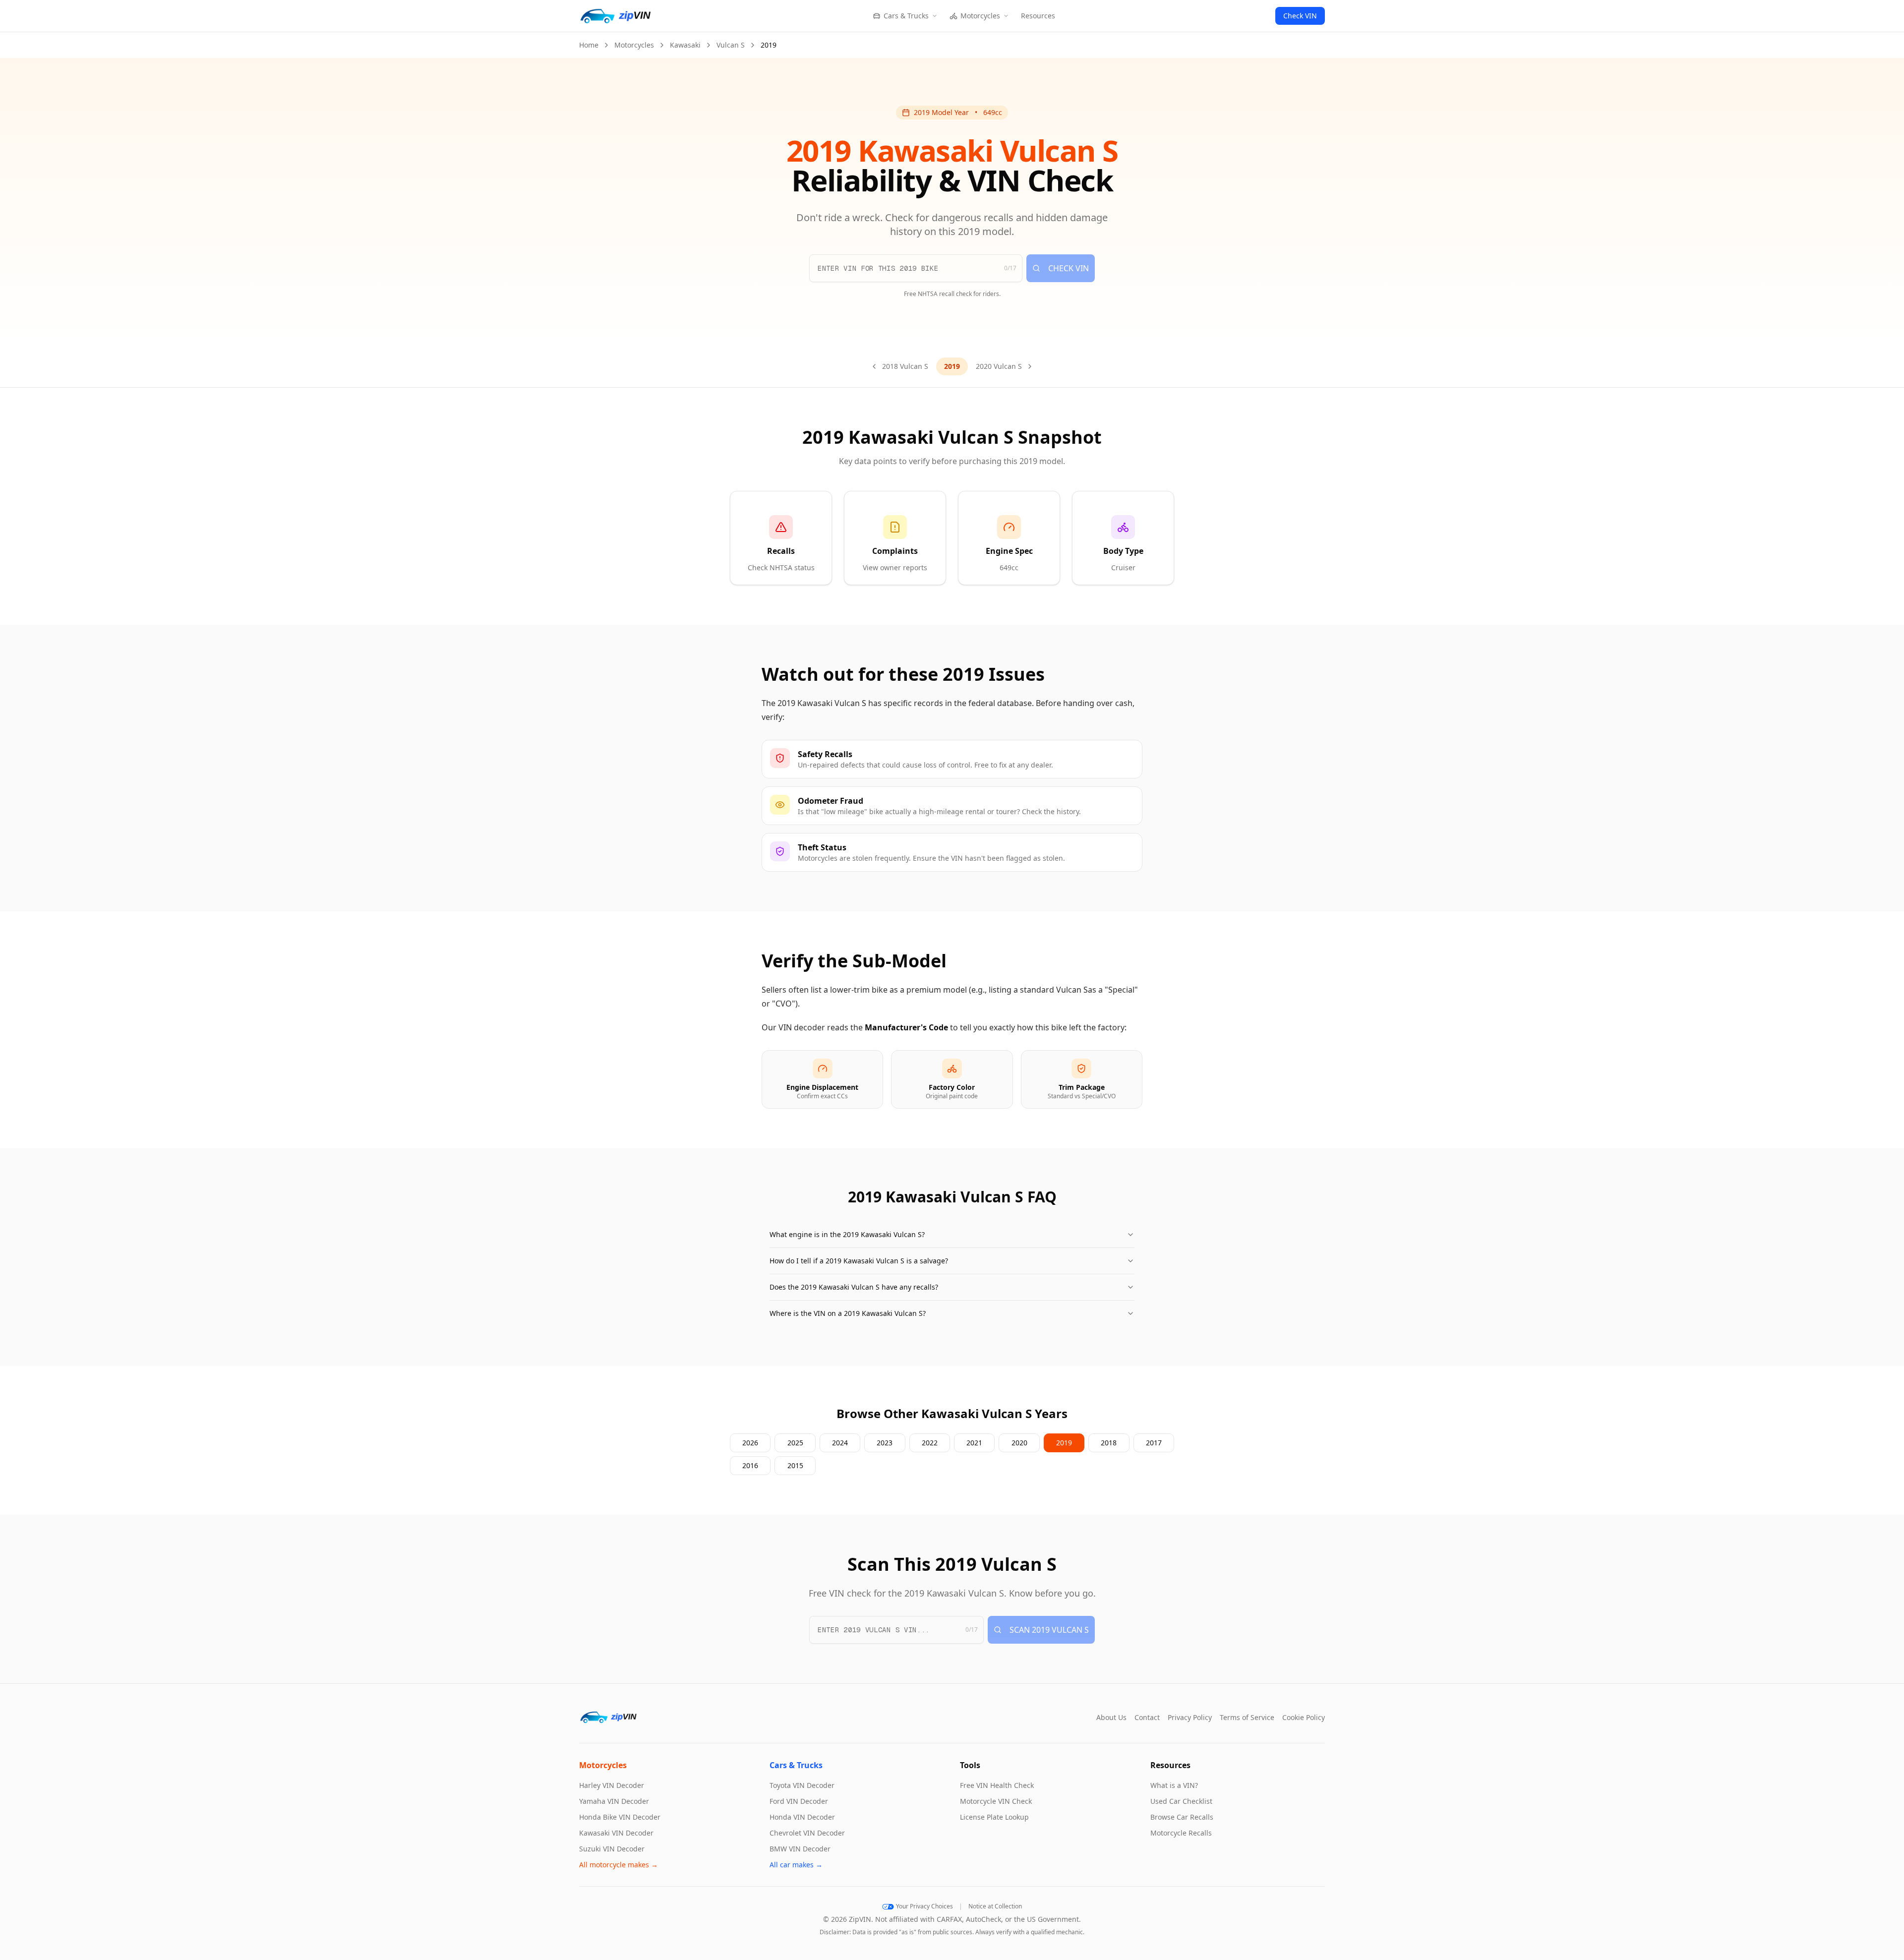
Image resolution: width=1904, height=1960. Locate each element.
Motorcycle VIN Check (996, 1801)
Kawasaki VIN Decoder (616, 1833)
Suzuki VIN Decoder (612, 1849)
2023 (885, 1443)
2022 (930, 1443)
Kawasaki (685, 45)
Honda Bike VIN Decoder (620, 1817)
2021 (974, 1443)
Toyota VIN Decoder (802, 1785)
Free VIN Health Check (997, 1785)
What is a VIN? (1174, 1785)
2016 (750, 1465)
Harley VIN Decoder (612, 1785)
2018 (1109, 1443)
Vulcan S (731, 45)
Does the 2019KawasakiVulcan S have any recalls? (854, 1287)
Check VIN (1300, 16)
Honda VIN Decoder (802, 1817)
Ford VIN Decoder (799, 1801)
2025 (795, 1443)
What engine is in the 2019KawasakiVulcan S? (847, 1234)
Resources (1038, 16)
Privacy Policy (1190, 1717)
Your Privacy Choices (924, 1906)
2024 (840, 1443)
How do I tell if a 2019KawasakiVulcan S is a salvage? (859, 1261)
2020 (1019, 1443)
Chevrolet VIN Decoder (807, 1833)
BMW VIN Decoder (800, 1849)
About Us (1111, 1717)
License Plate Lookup (994, 1817)
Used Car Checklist (1181, 1801)
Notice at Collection (995, 1906)
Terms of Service (1247, 1717)
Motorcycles (980, 16)
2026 (750, 1443)
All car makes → (796, 1865)
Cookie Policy (1304, 1717)
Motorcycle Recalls (1181, 1833)
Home (589, 45)
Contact (1147, 1717)
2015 (795, 1465)
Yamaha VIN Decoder (614, 1801)
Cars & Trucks (906, 16)
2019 (1064, 1443)
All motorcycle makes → (619, 1865)
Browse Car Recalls (1182, 1817)
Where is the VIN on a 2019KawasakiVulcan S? (848, 1313)
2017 (1154, 1443)
